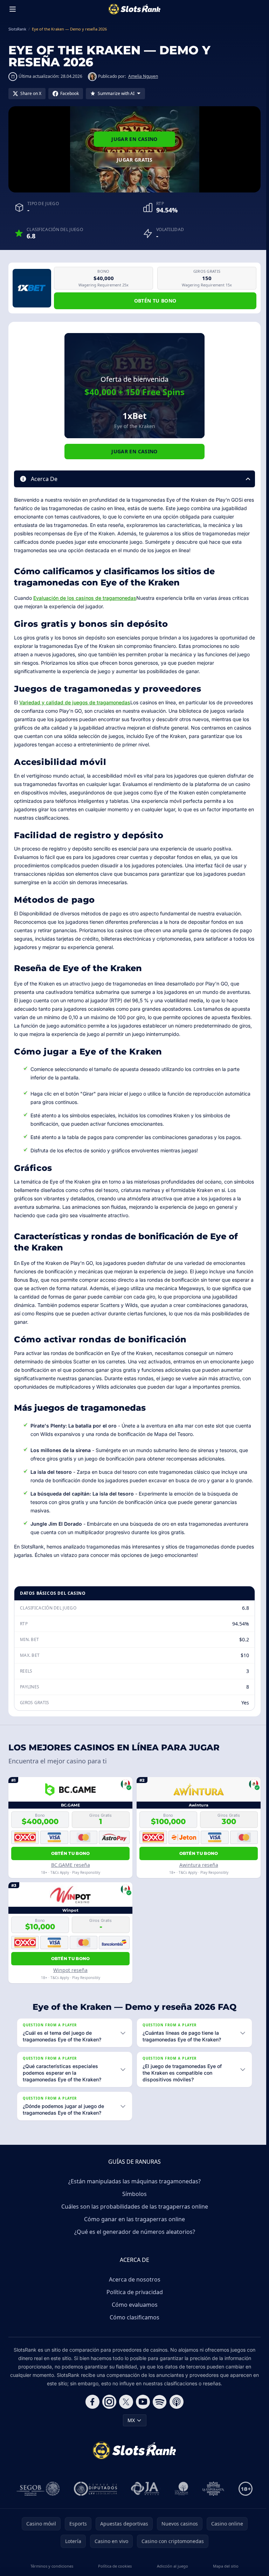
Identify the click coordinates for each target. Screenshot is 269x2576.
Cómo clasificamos (133, 2334)
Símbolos (133, 2210)
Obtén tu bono (155, 301)
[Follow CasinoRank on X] (125, 2418)
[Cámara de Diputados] (94, 2505)
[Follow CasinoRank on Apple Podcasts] (175, 2418)
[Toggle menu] (13, 9)
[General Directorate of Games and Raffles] (37, 2505)
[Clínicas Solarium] (180, 2505)
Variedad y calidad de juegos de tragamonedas (75, 702)
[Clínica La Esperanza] (212, 2505)
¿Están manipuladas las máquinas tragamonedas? (133, 2198)
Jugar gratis (134, 160)
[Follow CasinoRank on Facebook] (91, 2418)
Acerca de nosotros (133, 2296)
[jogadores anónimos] (144, 2505)
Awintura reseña (199, 1865)
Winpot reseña (70, 1970)
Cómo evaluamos (133, 2321)
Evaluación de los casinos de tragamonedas (85, 598)
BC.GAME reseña (71, 1865)
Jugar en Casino (134, 139)
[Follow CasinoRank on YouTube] (142, 2418)
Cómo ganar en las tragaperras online (133, 2236)
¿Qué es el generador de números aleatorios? (133, 2248)
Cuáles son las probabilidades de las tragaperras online (133, 2223)
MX (130, 2437)
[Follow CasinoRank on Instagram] (108, 2418)
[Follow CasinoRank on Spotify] (158, 2418)
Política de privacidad (133, 2309)
